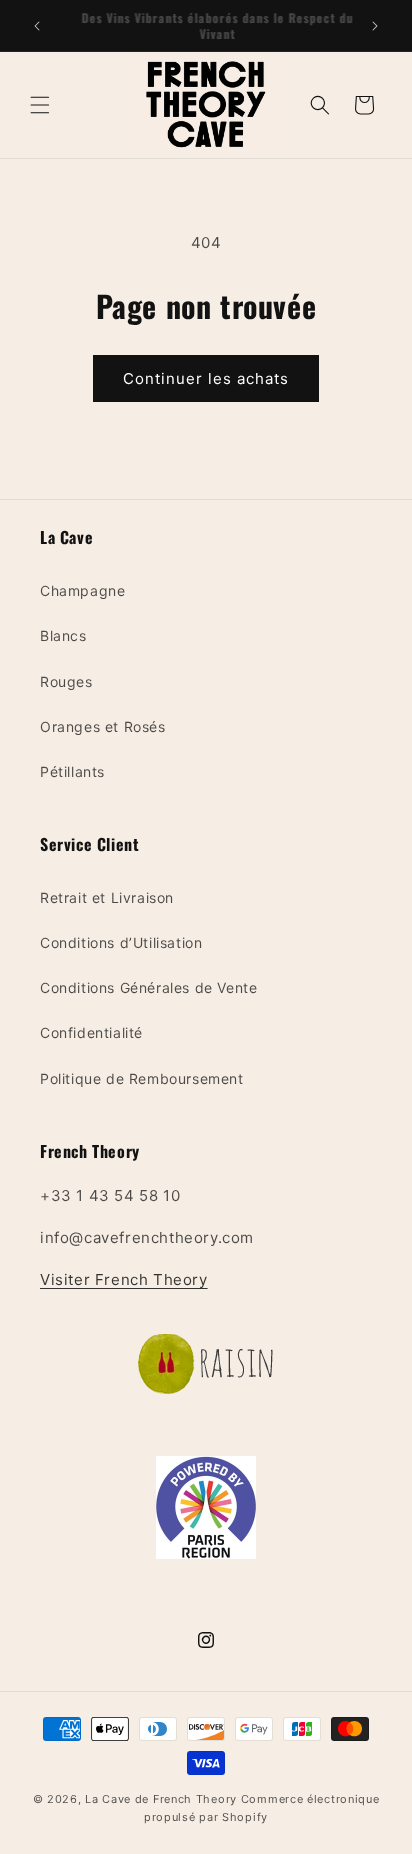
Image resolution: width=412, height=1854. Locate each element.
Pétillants (72, 771)
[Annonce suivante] (375, 26)
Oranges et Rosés (103, 726)
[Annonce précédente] (37, 26)
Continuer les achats (206, 378)
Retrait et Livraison (107, 897)
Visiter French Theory (124, 1279)
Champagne (82, 590)
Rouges (66, 681)
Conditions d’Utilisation (121, 942)
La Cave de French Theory (161, 1799)
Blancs (63, 635)
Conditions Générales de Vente (148, 987)
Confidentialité (91, 1032)
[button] (40, 105)
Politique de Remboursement (142, 1078)
